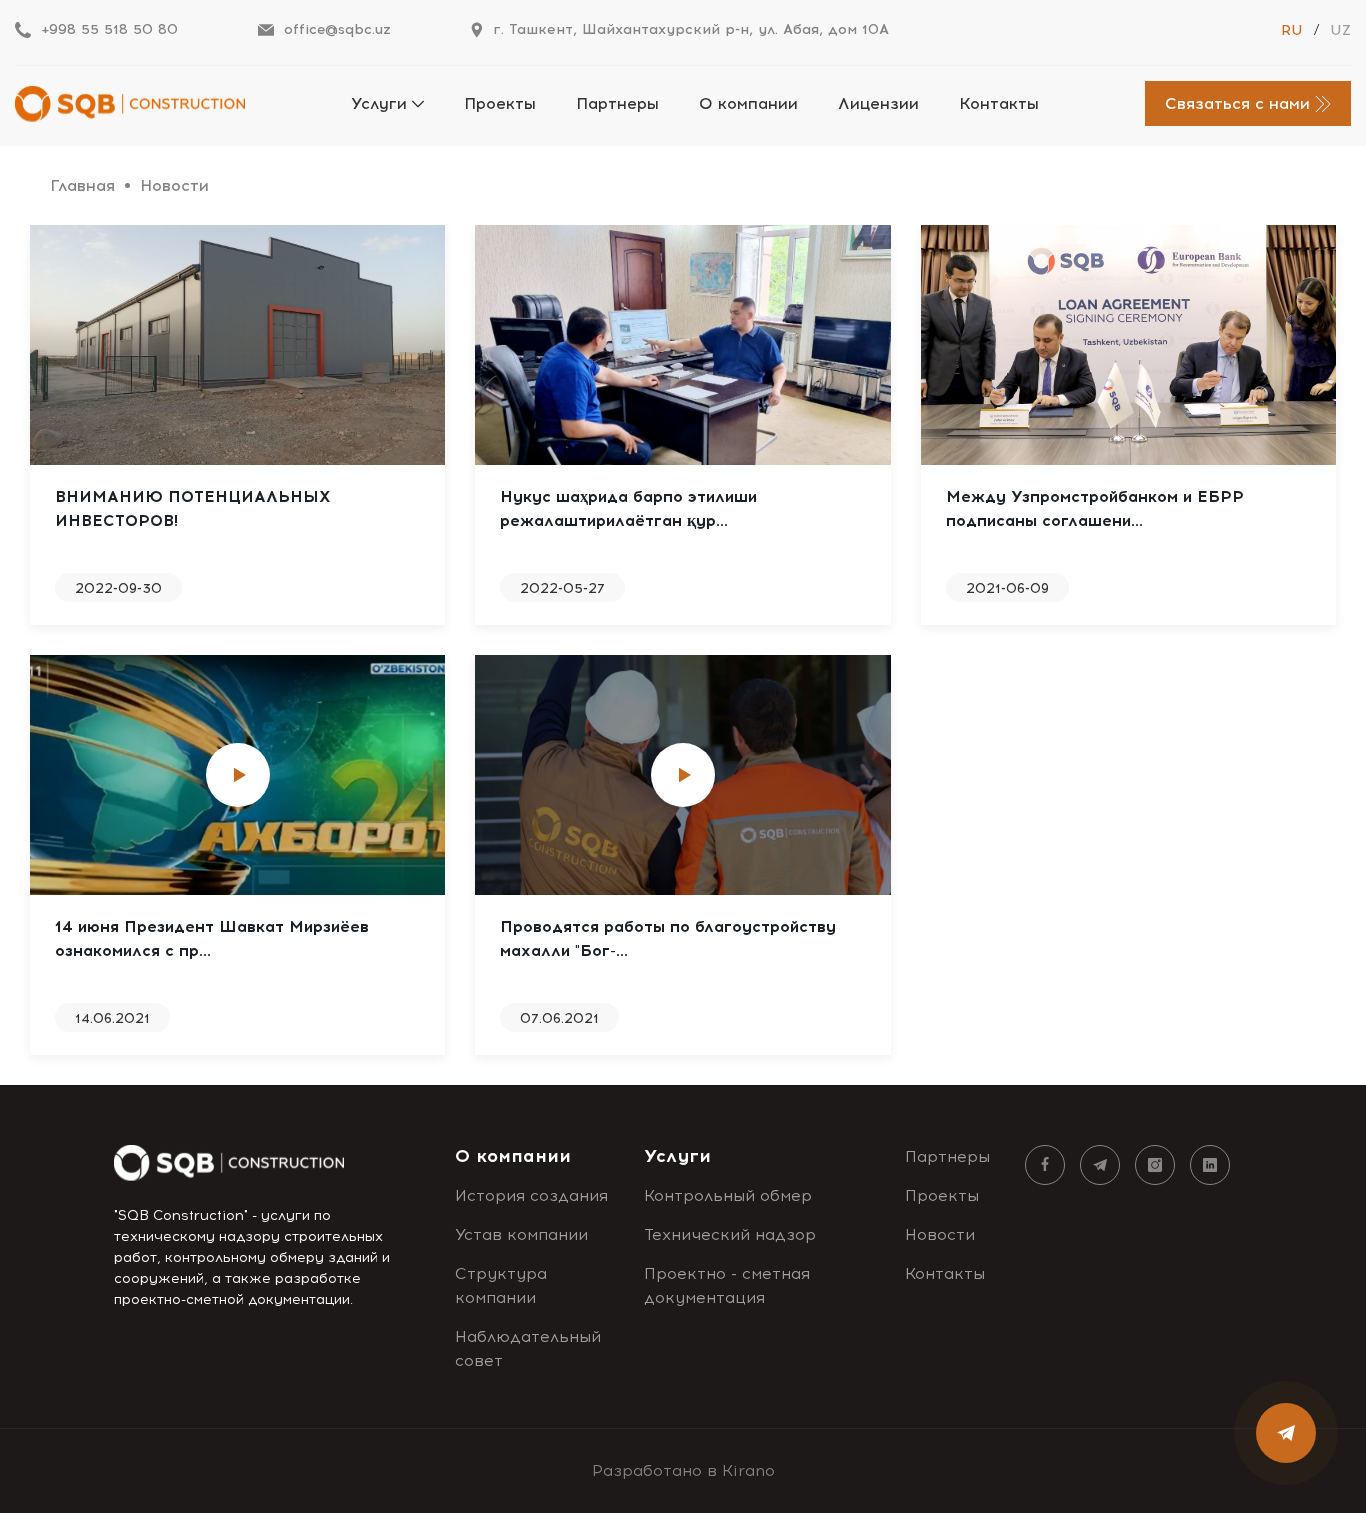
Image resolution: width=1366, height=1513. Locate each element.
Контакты (999, 103)
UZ (1340, 30)
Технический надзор (730, 1234)
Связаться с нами (1237, 103)
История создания (531, 1195)
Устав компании (521, 1234)
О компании (748, 103)
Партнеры (617, 103)
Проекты (500, 103)
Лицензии (878, 103)
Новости (940, 1234)
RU (1292, 30)
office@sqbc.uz (337, 29)
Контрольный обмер (728, 1195)
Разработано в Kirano (683, 1470)
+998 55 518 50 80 (109, 29)
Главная (82, 185)
